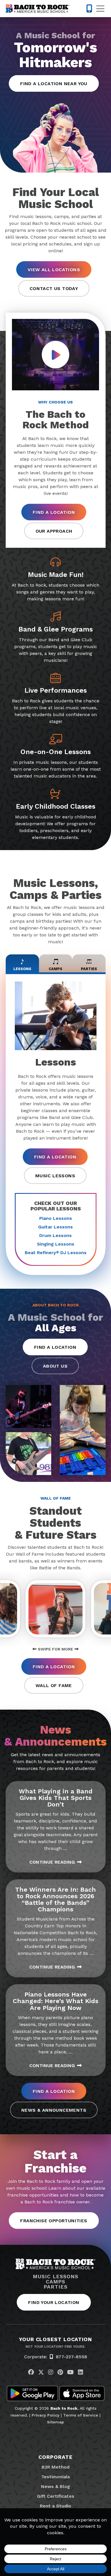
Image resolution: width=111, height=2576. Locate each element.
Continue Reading (52, 1862)
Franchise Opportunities (54, 2221)
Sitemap (55, 2422)
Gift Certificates (56, 2496)
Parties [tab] (89, 969)
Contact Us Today (54, 288)
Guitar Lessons (55, 1227)
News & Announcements (54, 2110)
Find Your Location (54, 2302)
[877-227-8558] (89, 9)
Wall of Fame (54, 1685)
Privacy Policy (46, 2415)
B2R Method (55, 2467)
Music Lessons (55, 1176)
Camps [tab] (55, 969)
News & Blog (55, 2486)
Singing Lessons (56, 1244)
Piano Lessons (56, 1218)
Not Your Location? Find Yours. (55, 2347)
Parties (55, 2287)
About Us (55, 1366)
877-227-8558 (71, 2357)
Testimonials (56, 2477)
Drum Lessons (55, 1235)
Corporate (55, 2457)
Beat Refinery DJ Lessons (56, 1253)
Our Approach (54, 531)
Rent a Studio (55, 2506)
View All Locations (54, 270)
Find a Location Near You (54, 84)
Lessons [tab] (22, 969)
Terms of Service (81, 2415)
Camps (56, 2282)
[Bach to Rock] (38, 9)
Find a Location (54, 512)
